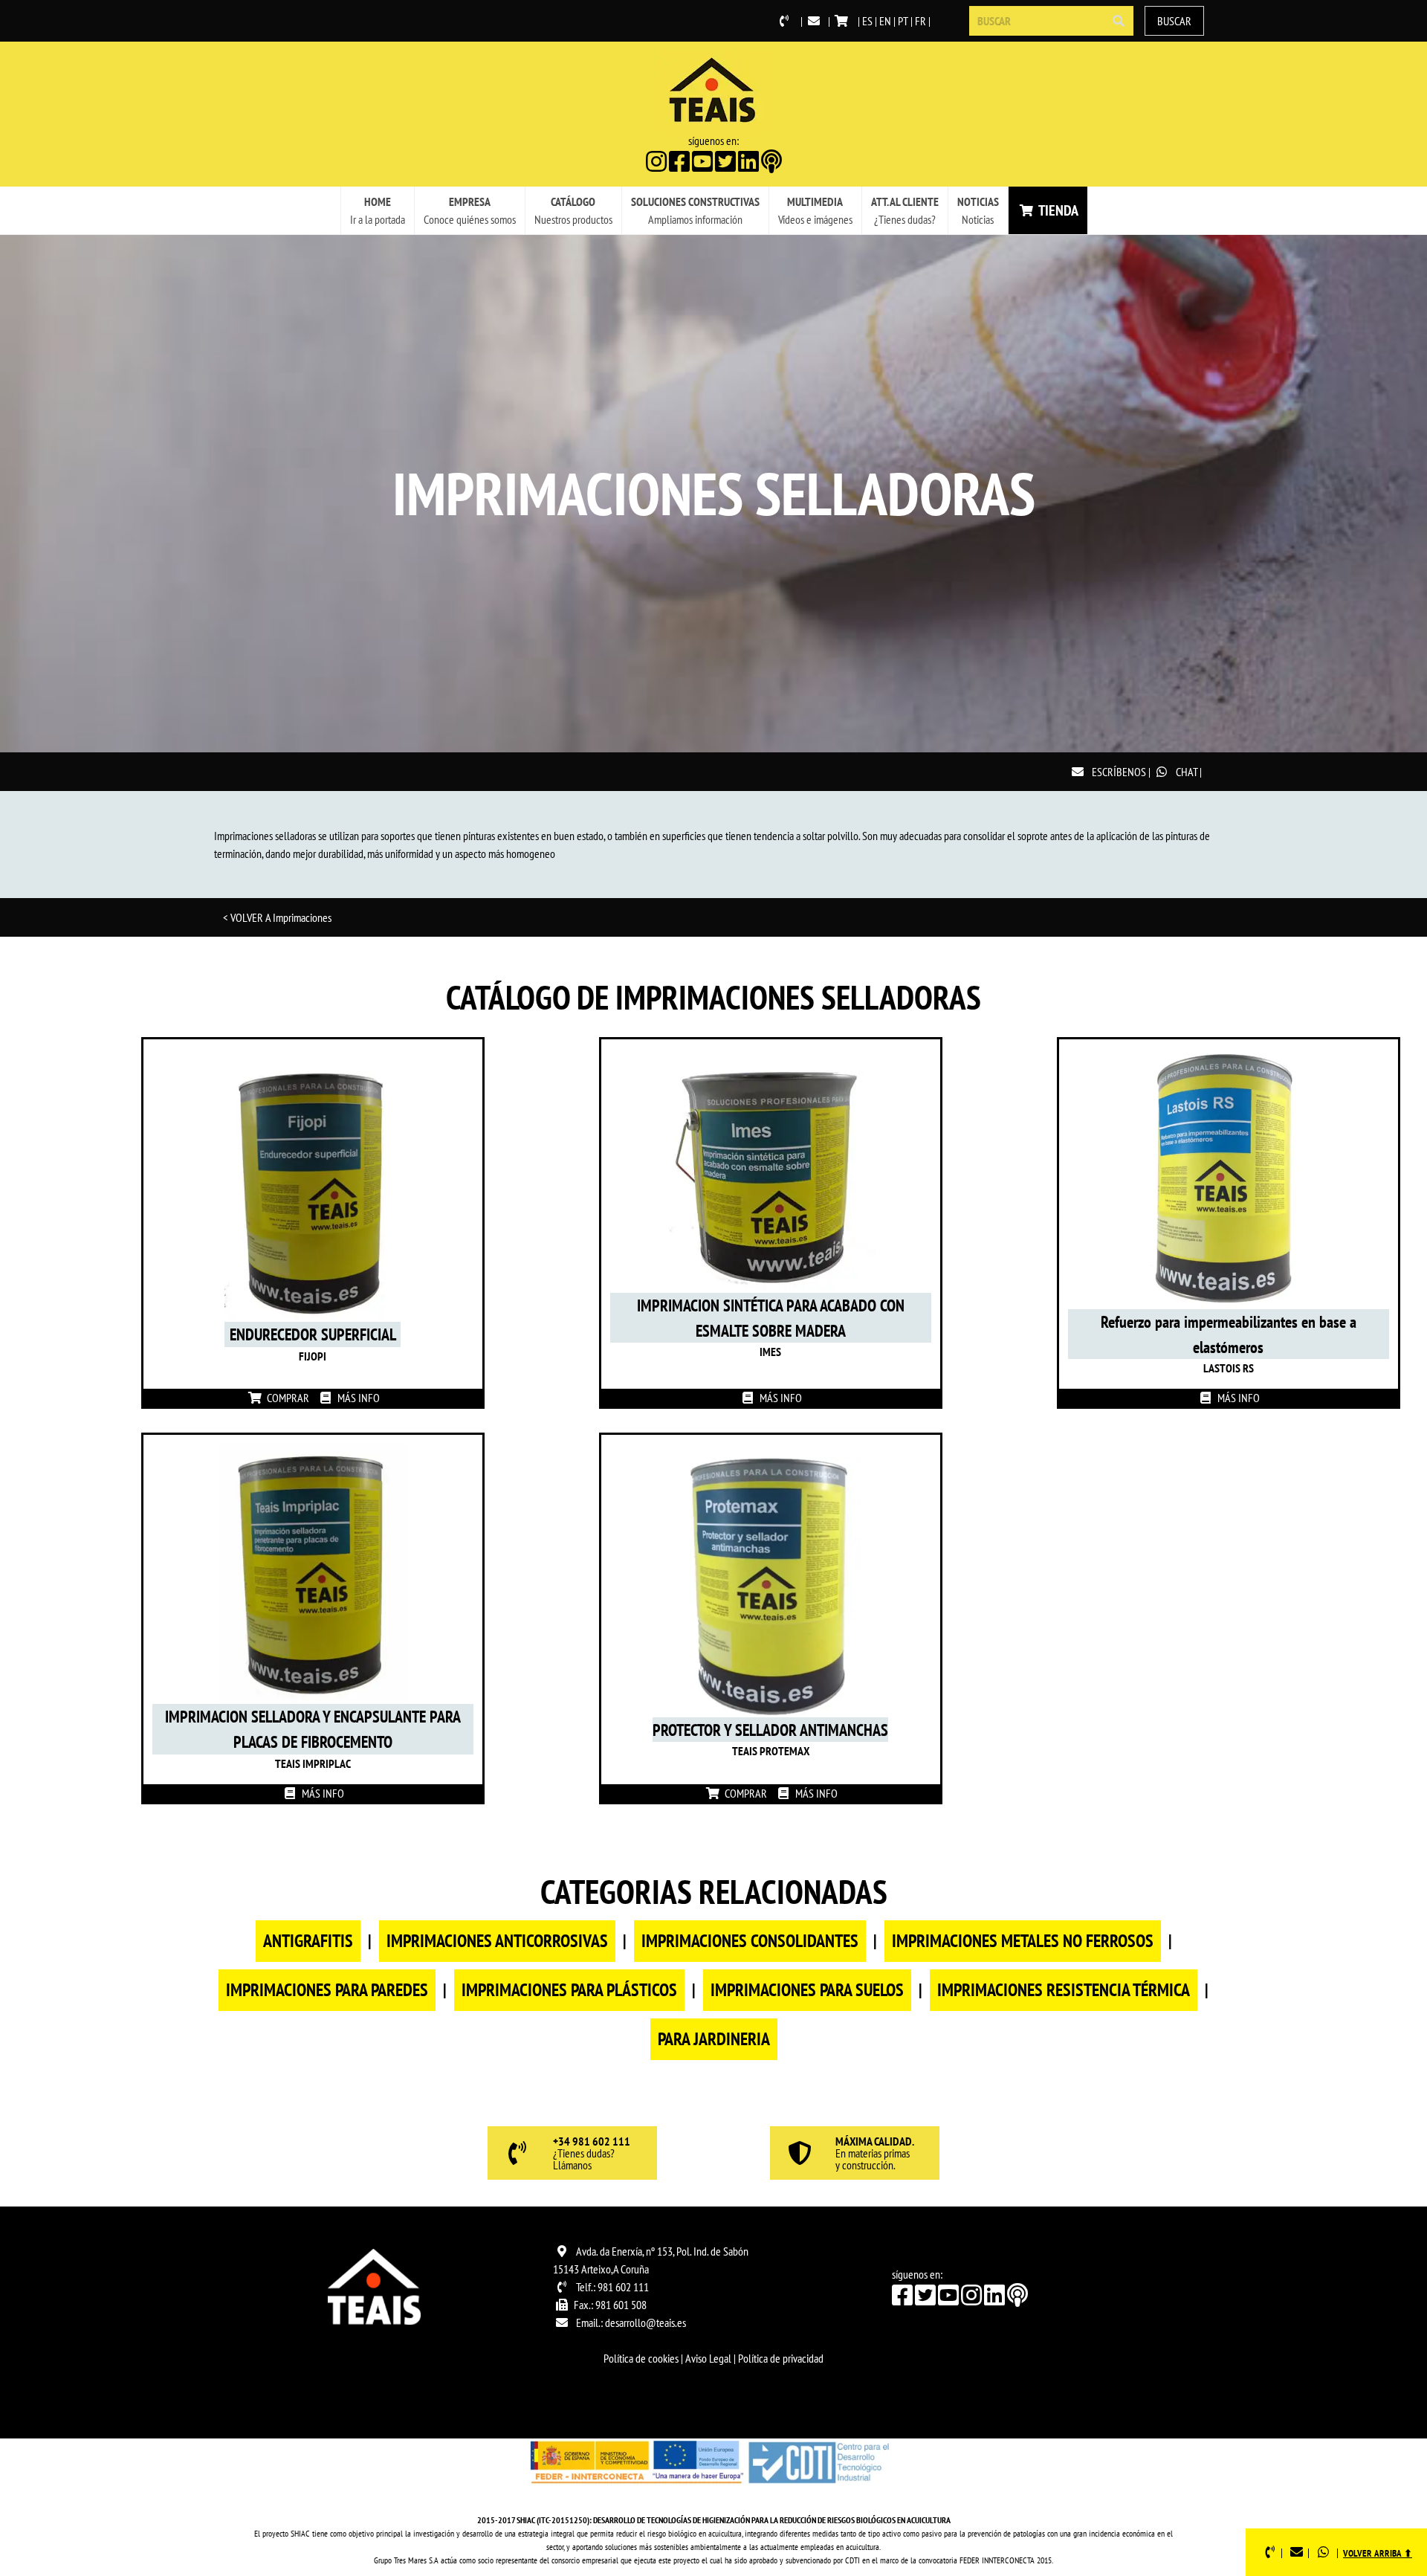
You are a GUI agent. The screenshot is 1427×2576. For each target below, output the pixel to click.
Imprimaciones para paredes (327, 1990)
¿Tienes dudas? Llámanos (592, 2154)
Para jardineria (714, 2039)
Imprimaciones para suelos (807, 1990)
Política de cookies (641, 2358)
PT (903, 21)
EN (885, 21)
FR (920, 21)
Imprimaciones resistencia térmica (1064, 1990)
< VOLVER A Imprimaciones (277, 917)
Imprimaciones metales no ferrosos (1023, 1941)
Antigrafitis (308, 1941)
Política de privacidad (781, 2358)
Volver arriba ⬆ (1378, 2553)
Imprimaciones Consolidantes (750, 1941)
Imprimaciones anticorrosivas (497, 1941)
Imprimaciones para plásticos (569, 1990)
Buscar (1174, 21)
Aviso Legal (708, 2358)
